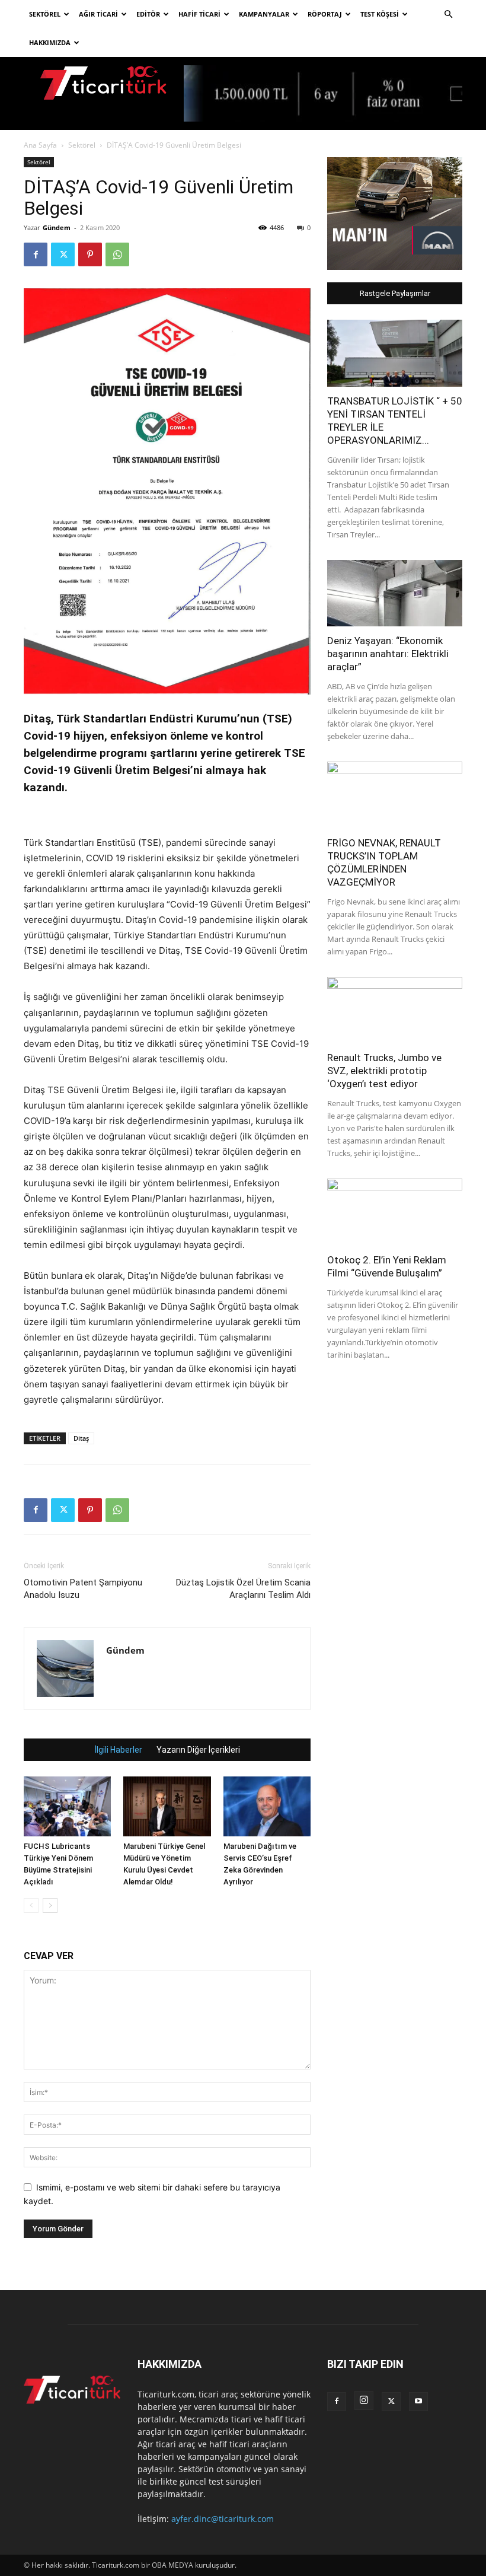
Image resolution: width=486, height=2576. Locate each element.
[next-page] (50, 1905)
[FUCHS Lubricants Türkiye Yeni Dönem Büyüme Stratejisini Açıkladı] (67, 1806)
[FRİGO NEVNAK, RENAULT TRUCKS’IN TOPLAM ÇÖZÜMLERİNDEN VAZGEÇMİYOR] (395, 795)
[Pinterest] (90, 254)
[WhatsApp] (117, 254)
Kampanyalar (264, 14)
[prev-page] (31, 1905)
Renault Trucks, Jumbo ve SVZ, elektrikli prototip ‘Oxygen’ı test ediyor (384, 1071)
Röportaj (325, 14)
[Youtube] (418, 2402)
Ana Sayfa (40, 145)
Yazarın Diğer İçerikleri (198, 1750)
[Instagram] (364, 2400)
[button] (448, 15)
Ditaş (81, 1438)
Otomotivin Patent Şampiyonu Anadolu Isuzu (83, 1589)
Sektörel (45, 14)
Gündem (57, 227)
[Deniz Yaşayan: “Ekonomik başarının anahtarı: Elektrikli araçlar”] (395, 593)
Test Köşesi (380, 14)
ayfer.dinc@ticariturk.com (223, 2519)
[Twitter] (63, 254)
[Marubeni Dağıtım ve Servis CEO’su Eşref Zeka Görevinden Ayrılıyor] (267, 1806)
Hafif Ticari (199, 14)
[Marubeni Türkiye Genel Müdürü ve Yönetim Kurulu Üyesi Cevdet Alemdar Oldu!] (167, 1806)
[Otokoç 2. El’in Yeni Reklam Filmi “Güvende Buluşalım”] (395, 1212)
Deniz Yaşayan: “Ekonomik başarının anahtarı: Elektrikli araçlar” (388, 654)
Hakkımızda (50, 42)
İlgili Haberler (119, 1750)
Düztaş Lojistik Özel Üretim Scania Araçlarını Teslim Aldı (243, 1589)
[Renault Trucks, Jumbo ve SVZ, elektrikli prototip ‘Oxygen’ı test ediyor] (395, 1010)
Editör (148, 14)
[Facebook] (36, 254)
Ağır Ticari (98, 14)
